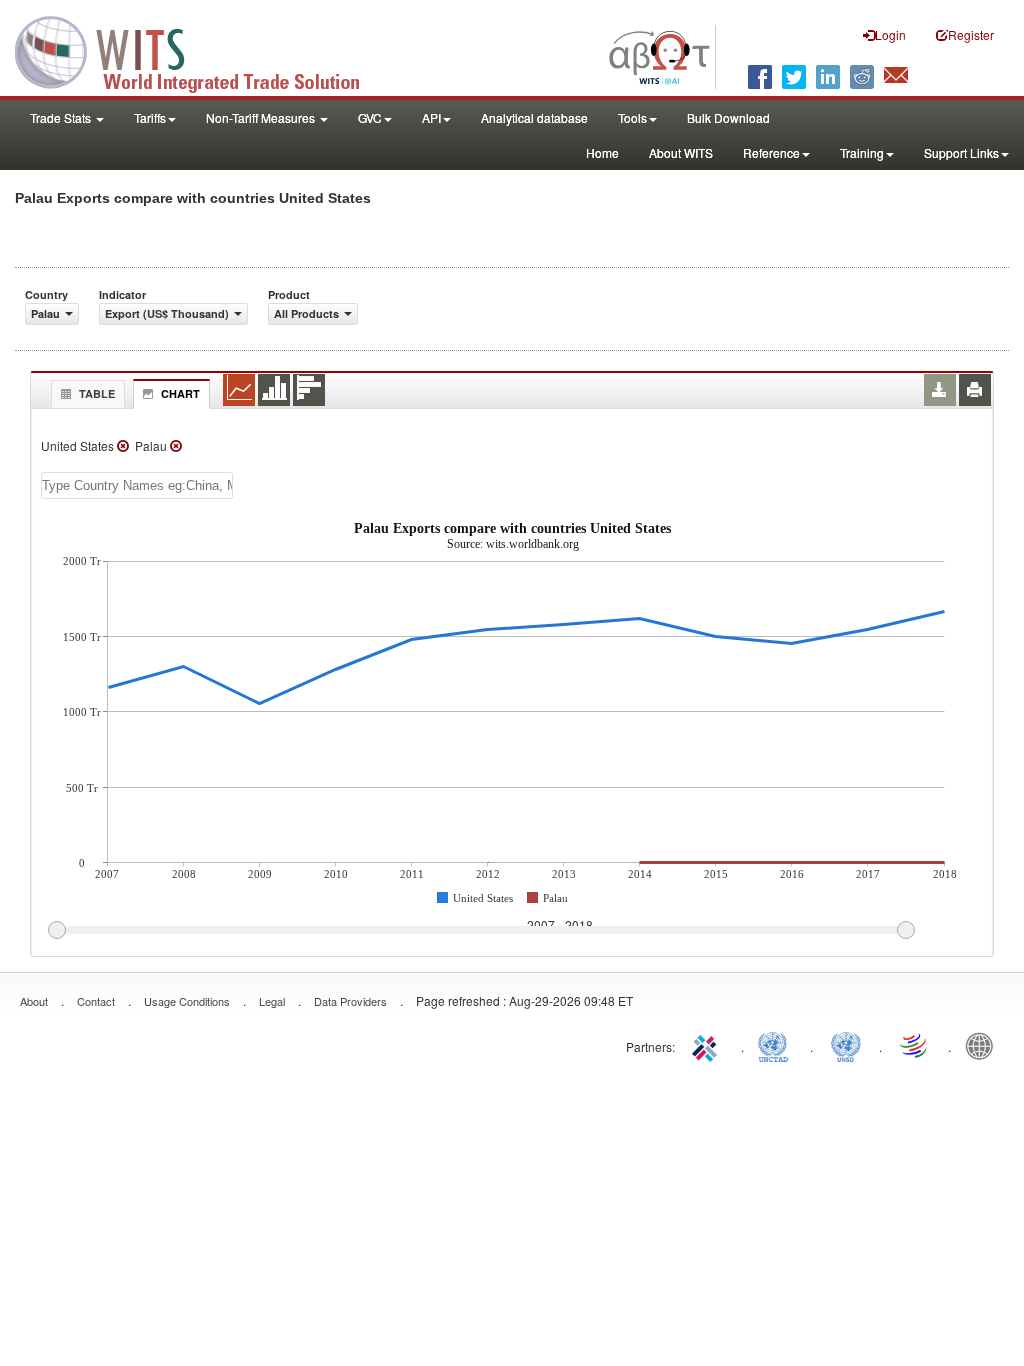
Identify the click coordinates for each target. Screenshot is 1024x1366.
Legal (272, 1001)
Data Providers (350, 1001)
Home (602, 152)
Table (97, 393)
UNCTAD (777, 1045)
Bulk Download (728, 117)
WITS (200, 50)
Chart (180, 393)
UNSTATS (846, 1045)
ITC (708, 1045)
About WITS (681, 152)
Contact (96, 1001)
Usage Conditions (187, 1001)
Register (971, 34)
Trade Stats (62, 117)
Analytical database (534, 117)
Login (890, 34)
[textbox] (137, 485)
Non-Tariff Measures (262, 117)
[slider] (481, 931)
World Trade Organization (915, 1045)
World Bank (984, 1045)
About (34, 1001)
